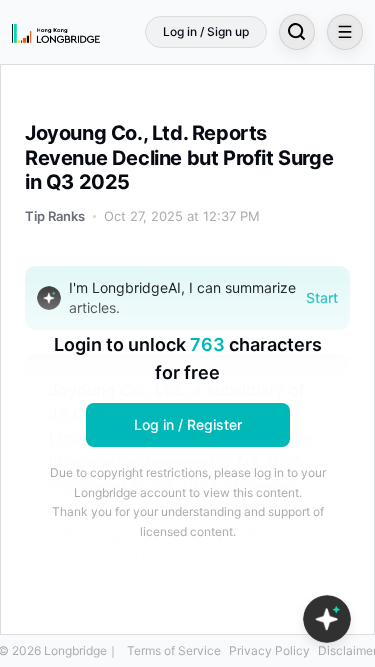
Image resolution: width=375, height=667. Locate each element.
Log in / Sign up (206, 31)
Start (322, 297)
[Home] (56, 32)
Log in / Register (188, 424)
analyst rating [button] (274, 558)
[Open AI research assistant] (327, 619)
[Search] (297, 32)
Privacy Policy (269, 650)
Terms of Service (174, 650)
